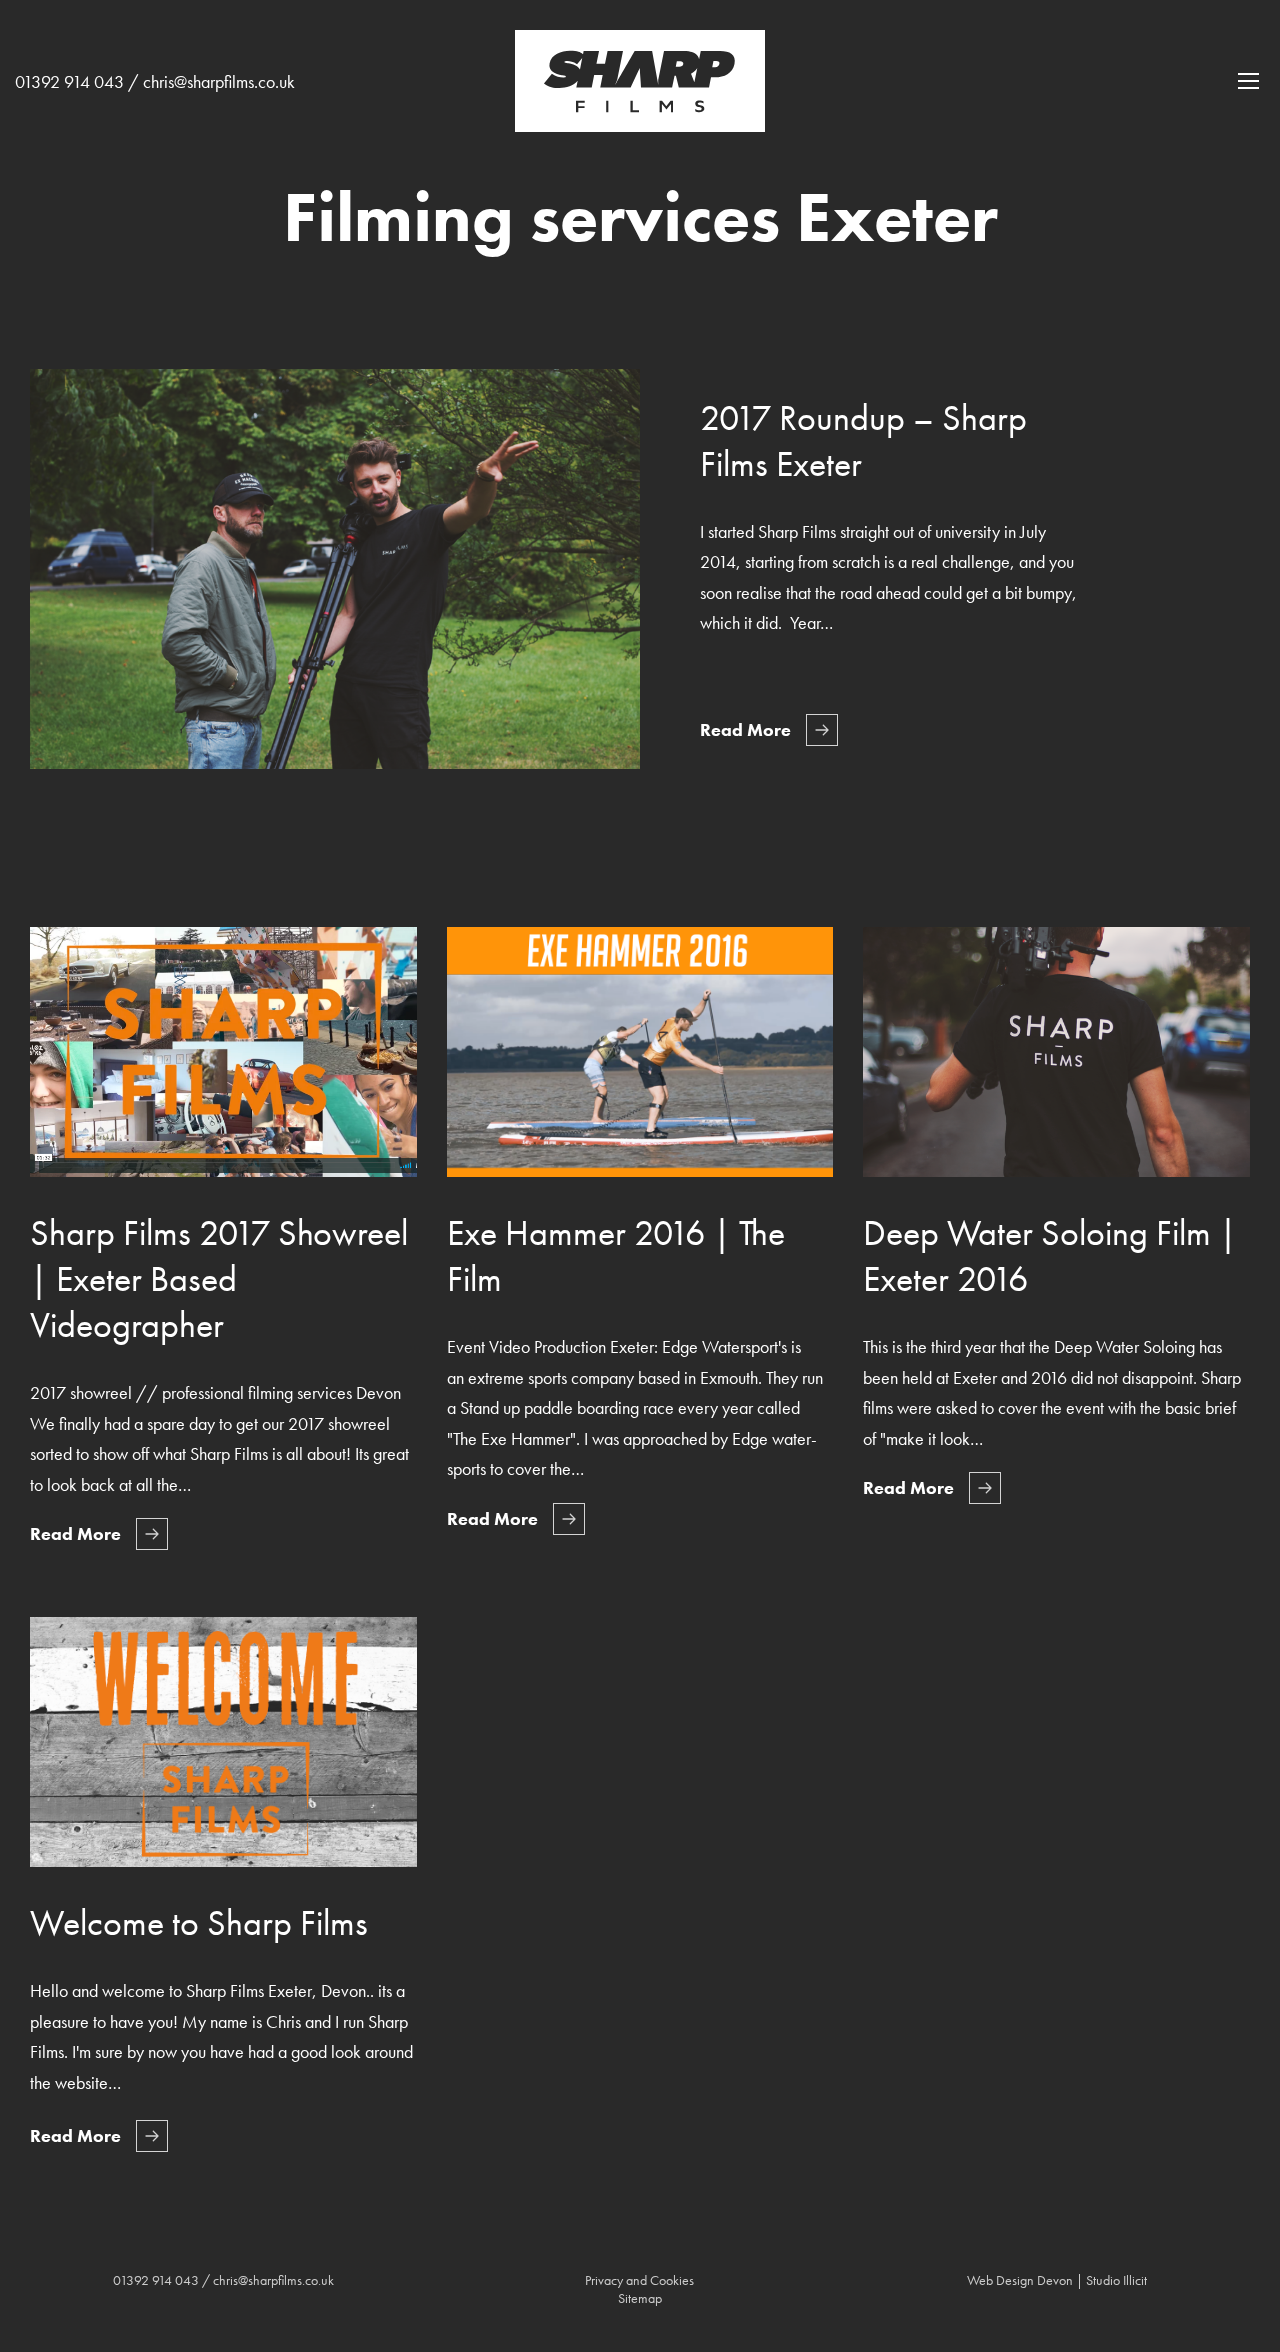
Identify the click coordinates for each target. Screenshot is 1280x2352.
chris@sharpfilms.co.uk (219, 81)
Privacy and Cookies (639, 2280)
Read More (745, 729)
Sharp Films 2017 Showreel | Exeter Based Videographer (219, 1279)
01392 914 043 (69, 81)
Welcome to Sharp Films (199, 1923)
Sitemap (640, 2298)
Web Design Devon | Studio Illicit (1057, 2280)
